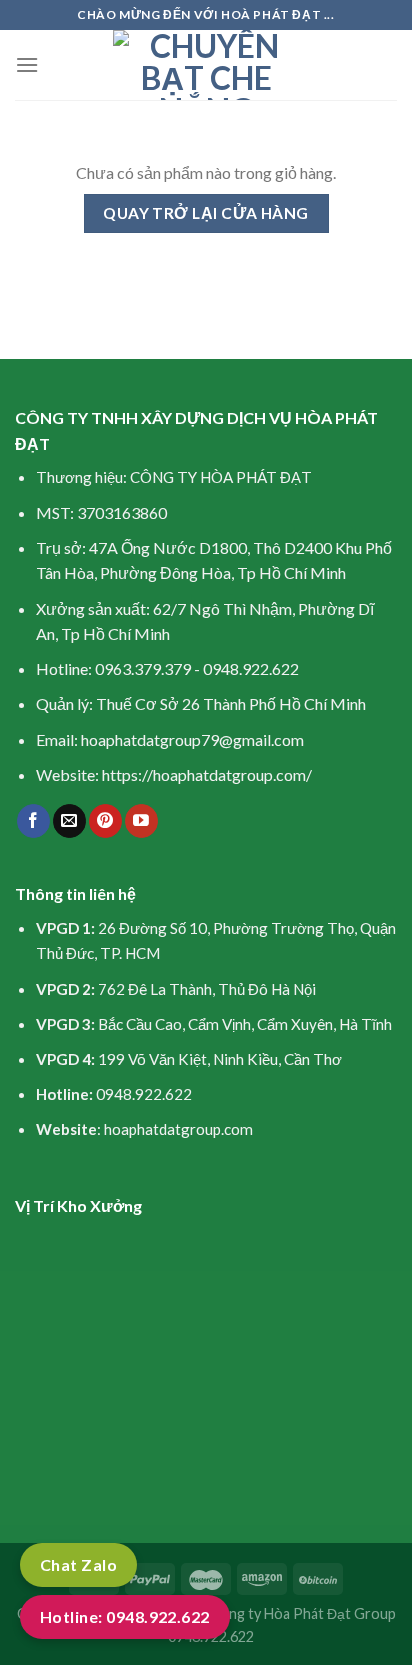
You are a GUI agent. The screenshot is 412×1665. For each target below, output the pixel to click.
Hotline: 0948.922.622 (125, 1616)
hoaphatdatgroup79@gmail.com (192, 739)
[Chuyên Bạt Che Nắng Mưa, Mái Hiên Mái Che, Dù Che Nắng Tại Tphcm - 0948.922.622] (206, 65)
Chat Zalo (78, 1564)
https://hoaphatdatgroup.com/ (207, 774)
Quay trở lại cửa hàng (206, 213)
